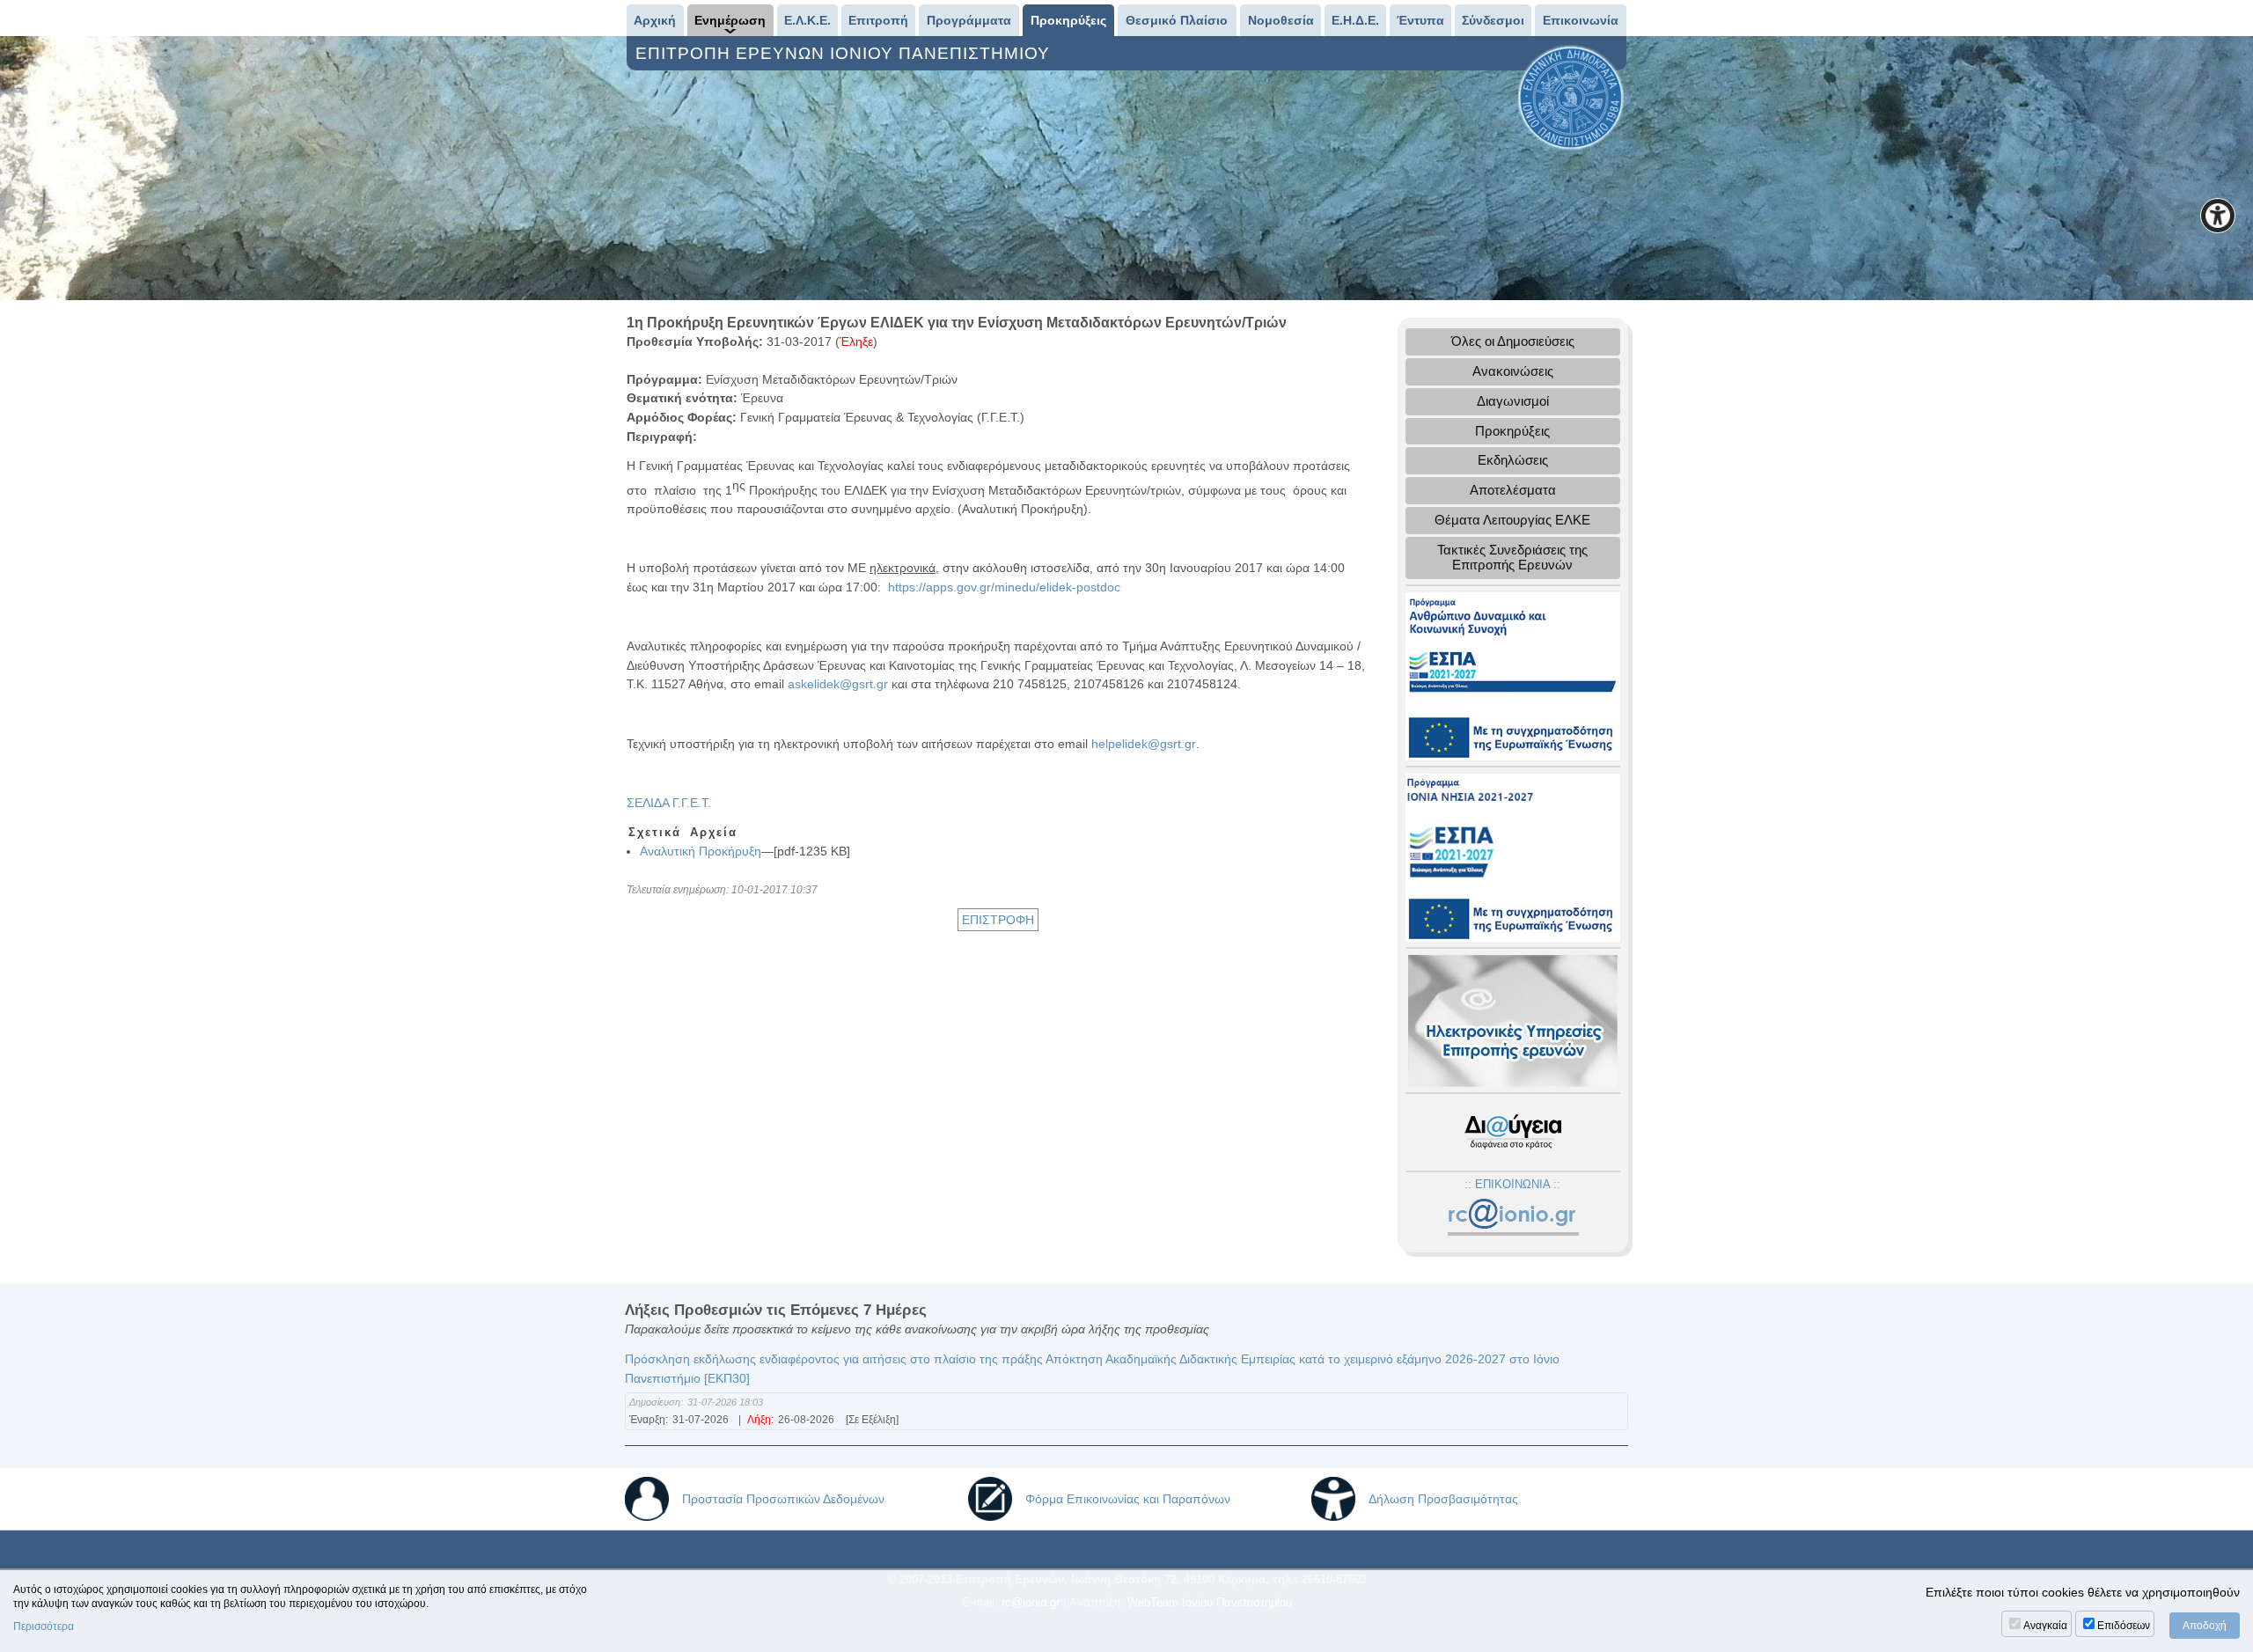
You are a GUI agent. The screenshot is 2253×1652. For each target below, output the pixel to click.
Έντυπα (1420, 20)
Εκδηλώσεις (1513, 460)
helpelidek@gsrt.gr (1144, 744)
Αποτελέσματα (1513, 490)
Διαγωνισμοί (1513, 401)
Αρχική (655, 20)
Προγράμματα (969, 20)
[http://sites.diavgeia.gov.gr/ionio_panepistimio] (1513, 1131)
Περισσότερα (44, 1626)
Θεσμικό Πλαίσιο (1177, 20)
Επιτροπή (878, 20)
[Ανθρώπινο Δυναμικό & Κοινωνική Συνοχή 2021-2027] (1513, 675)
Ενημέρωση (730, 20)
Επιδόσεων (2124, 1626)
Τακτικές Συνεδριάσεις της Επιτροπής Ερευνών (1512, 557)
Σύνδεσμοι (1493, 20)
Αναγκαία (2045, 1626)
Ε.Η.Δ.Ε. (1355, 20)
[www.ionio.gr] (1571, 97)
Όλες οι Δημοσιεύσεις (1513, 341)
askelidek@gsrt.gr (838, 684)
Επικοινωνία (1581, 20)
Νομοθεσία (1281, 20)
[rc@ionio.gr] (1512, 1218)
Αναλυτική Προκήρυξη (701, 851)
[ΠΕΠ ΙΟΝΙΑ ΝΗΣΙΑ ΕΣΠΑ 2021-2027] (1513, 856)
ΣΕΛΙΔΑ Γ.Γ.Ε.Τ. (669, 803)
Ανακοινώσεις (1513, 371)
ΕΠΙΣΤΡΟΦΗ (998, 920)
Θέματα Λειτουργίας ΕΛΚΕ (1512, 520)
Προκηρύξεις (1068, 20)
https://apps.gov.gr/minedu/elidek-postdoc (1004, 587)
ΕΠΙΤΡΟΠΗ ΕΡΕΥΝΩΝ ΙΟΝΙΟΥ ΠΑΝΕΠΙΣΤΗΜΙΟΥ (845, 53)
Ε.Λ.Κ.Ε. (807, 20)
